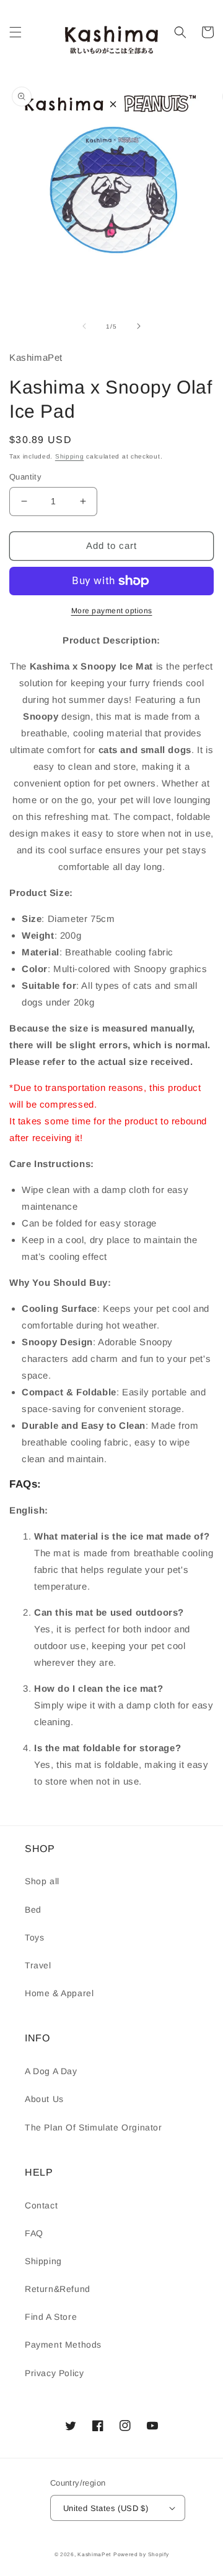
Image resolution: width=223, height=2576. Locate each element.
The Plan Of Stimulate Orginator (94, 2127)
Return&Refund (58, 2289)
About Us (44, 2099)
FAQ (34, 2233)
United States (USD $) (106, 2508)
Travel (38, 1965)
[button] (15, 32)
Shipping (70, 456)
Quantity (25, 477)
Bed (33, 1910)
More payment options (112, 611)
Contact (41, 2205)
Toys (34, 1937)
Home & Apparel (59, 1993)
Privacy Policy (54, 2373)
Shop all (42, 1881)
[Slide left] (84, 326)
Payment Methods (63, 2345)
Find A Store (51, 2317)
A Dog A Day (51, 2071)
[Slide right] (139, 326)
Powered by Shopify (141, 2554)
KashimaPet (94, 2554)
